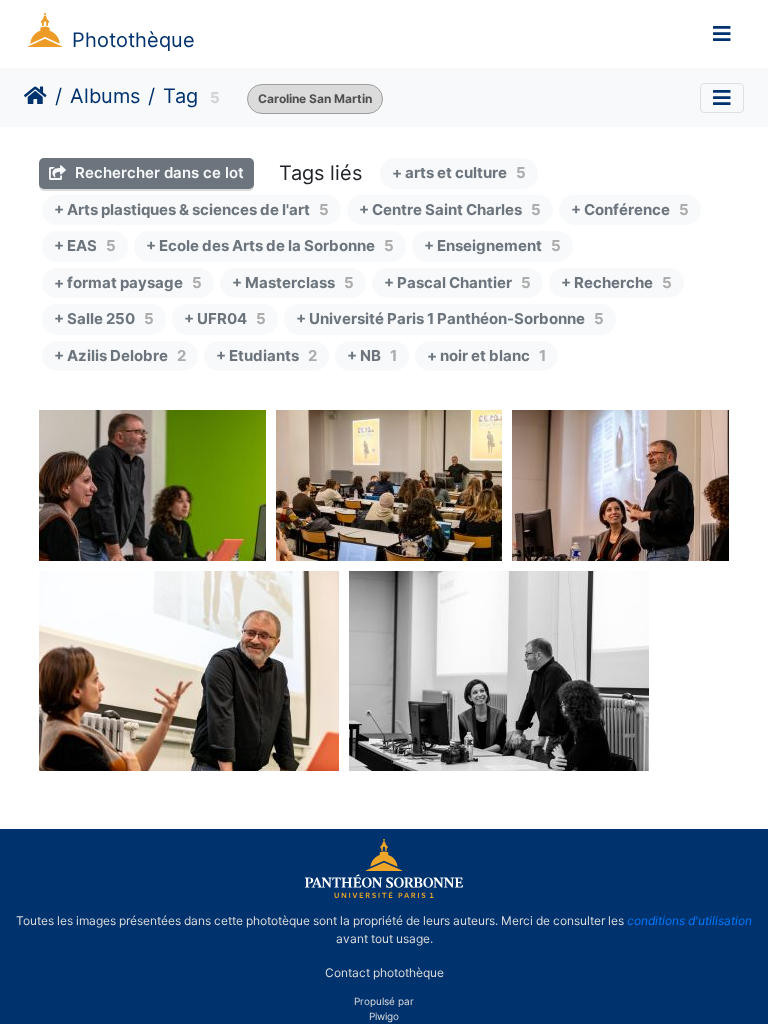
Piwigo (384, 1016)
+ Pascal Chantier (457, 282)
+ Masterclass (293, 282)
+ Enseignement (492, 245)
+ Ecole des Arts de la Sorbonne (270, 245)
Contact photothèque (384, 972)
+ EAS (85, 245)
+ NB (372, 355)
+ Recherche (616, 282)
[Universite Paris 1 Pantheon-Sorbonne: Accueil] (384, 894)
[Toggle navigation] (722, 34)
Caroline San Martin (315, 98)
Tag (180, 96)
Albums (105, 96)
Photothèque (133, 40)
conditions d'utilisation (689, 920)
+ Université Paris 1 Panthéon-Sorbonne (450, 318)
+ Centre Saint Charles (450, 209)
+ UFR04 (225, 318)
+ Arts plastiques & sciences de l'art (191, 209)
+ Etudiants (266, 355)
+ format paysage (128, 282)
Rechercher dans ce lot (157, 172)
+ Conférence (630, 209)
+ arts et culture (459, 172)
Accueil (35, 96)
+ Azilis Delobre (120, 355)
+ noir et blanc (486, 355)
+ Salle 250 (104, 318)
